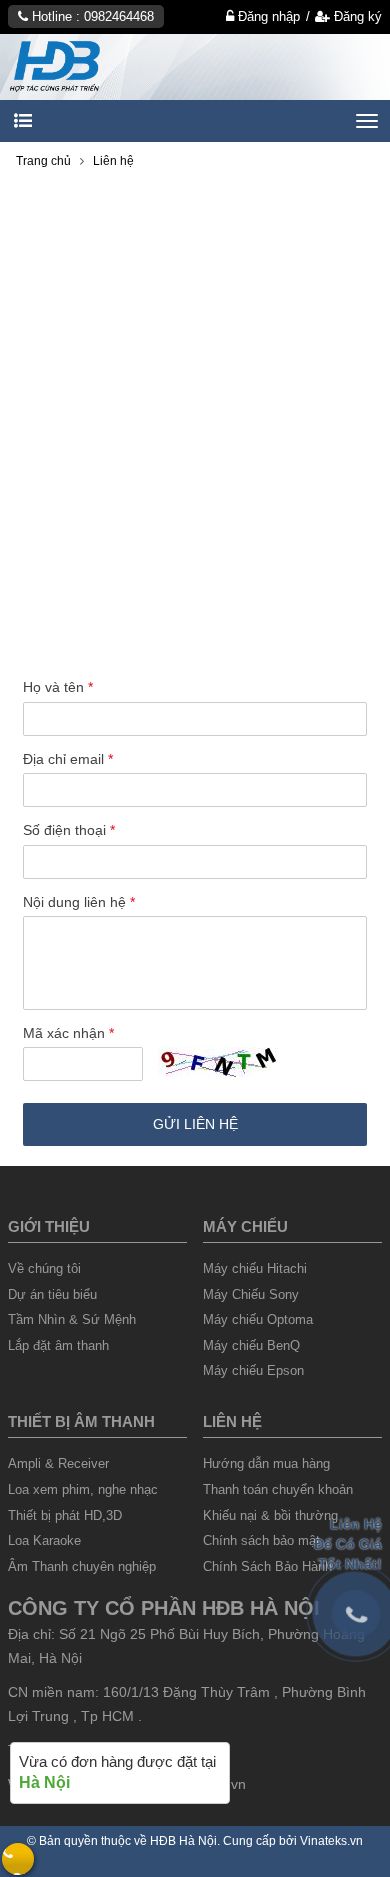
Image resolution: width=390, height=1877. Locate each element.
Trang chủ (43, 161)
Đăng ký (356, 16)
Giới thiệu (49, 1226)
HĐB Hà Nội (183, 1841)
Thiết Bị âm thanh (81, 1421)
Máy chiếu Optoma (258, 1319)
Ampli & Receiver (58, 1463)
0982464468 (119, 16)
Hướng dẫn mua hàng (266, 1463)
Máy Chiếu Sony (251, 1294)
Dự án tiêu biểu (52, 1294)
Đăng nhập (267, 16)
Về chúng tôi (44, 1268)
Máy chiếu (245, 1226)
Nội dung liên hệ (79, 902)
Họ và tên (58, 687)
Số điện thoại (69, 830)
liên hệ (232, 1421)
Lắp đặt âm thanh (58, 1345)
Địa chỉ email (68, 759)
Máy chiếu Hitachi (255, 1268)
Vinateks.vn (331, 1841)
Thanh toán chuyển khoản (278, 1489)
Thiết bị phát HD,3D (65, 1515)
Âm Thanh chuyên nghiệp (82, 1566)
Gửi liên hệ (195, 1124)
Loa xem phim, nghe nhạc (83, 1489)
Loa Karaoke (44, 1540)
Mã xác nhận (68, 1033)
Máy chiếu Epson (253, 1370)
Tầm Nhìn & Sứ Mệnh (72, 1319)
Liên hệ (113, 161)
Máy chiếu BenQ (251, 1345)
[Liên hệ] (195, 66)
